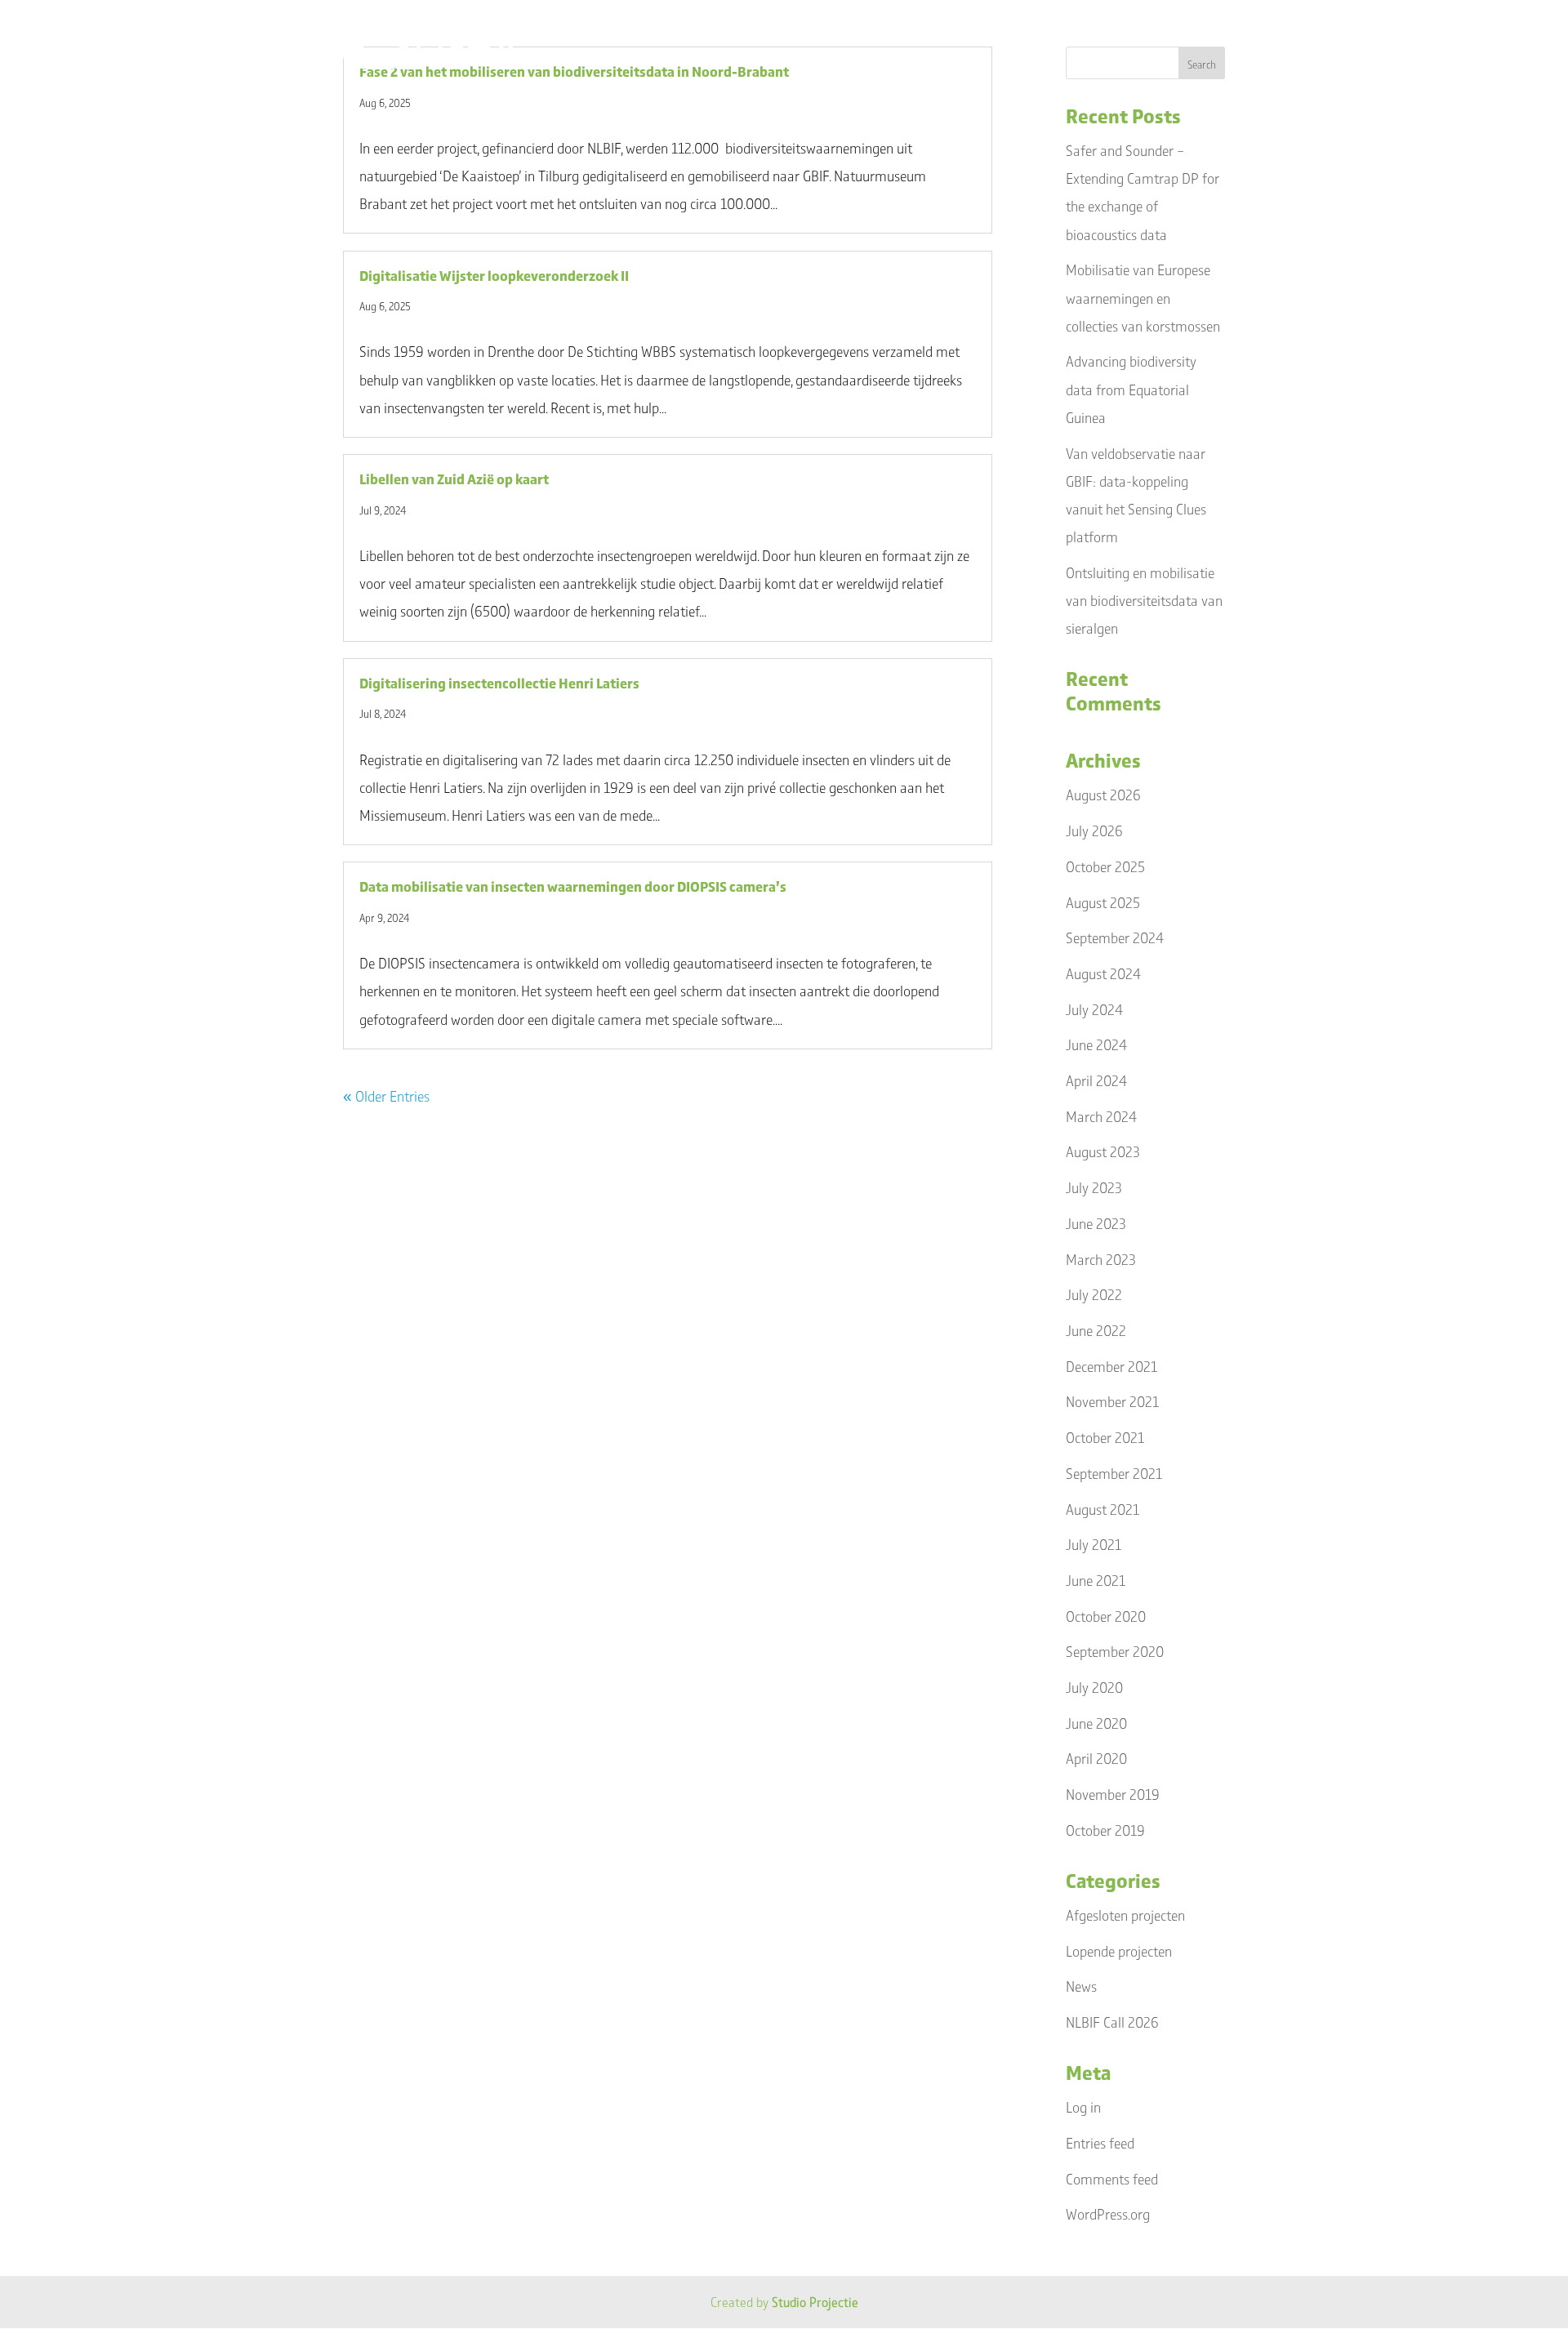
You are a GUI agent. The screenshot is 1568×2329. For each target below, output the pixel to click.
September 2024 (1115, 937)
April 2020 (1096, 1758)
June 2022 (1096, 1330)
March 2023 (1101, 1259)
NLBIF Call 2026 (1112, 2022)
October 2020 (1106, 1616)
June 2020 (1096, 1723)
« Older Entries (386, 1096)
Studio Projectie (815, 2302)
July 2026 (1094, 831)
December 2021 (1111, 1366)
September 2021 (1114, 1473)
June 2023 (1096, 1223)
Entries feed (1100, 2143)
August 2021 (1102, 1509)
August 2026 (1103, 795)
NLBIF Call (741, 37)
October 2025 (1105, 866)
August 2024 (1103, 973)
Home (657, 37)
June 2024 (1096, 1044)
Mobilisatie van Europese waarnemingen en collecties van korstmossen (1143, 297)
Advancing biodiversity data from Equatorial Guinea (1131, 389)
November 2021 (1112, 1401)
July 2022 (1094, 1294)
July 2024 (1094, 1009)
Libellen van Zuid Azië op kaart (454, 479)
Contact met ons (1171, 37)
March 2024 (1101, 1116)
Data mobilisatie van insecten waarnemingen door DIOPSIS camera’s (573, 886)
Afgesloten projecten (1125, 1915)
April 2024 (1096, 1080)
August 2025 (1103, 902)
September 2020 (1115, 1651)
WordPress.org (1108, 2214)
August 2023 (1103, 1151)
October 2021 (1105, 1437)
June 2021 (1096, 1580)
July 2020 (1094, 1687)
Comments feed (1112, 2179)
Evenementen (1038, 37)
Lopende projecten (1119, 1951)
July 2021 (1094, 1544)
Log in (1083, 2107)
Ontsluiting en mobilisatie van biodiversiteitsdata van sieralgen (1144, 600)
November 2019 (1113, 1794)
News (1081, 1986)
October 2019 (1105, 1830)
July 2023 (1094, 1187)
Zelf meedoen (931, 37)
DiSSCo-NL (837, 37)
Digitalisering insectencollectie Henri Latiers (499, 683)
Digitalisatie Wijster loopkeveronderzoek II (494, 275)
